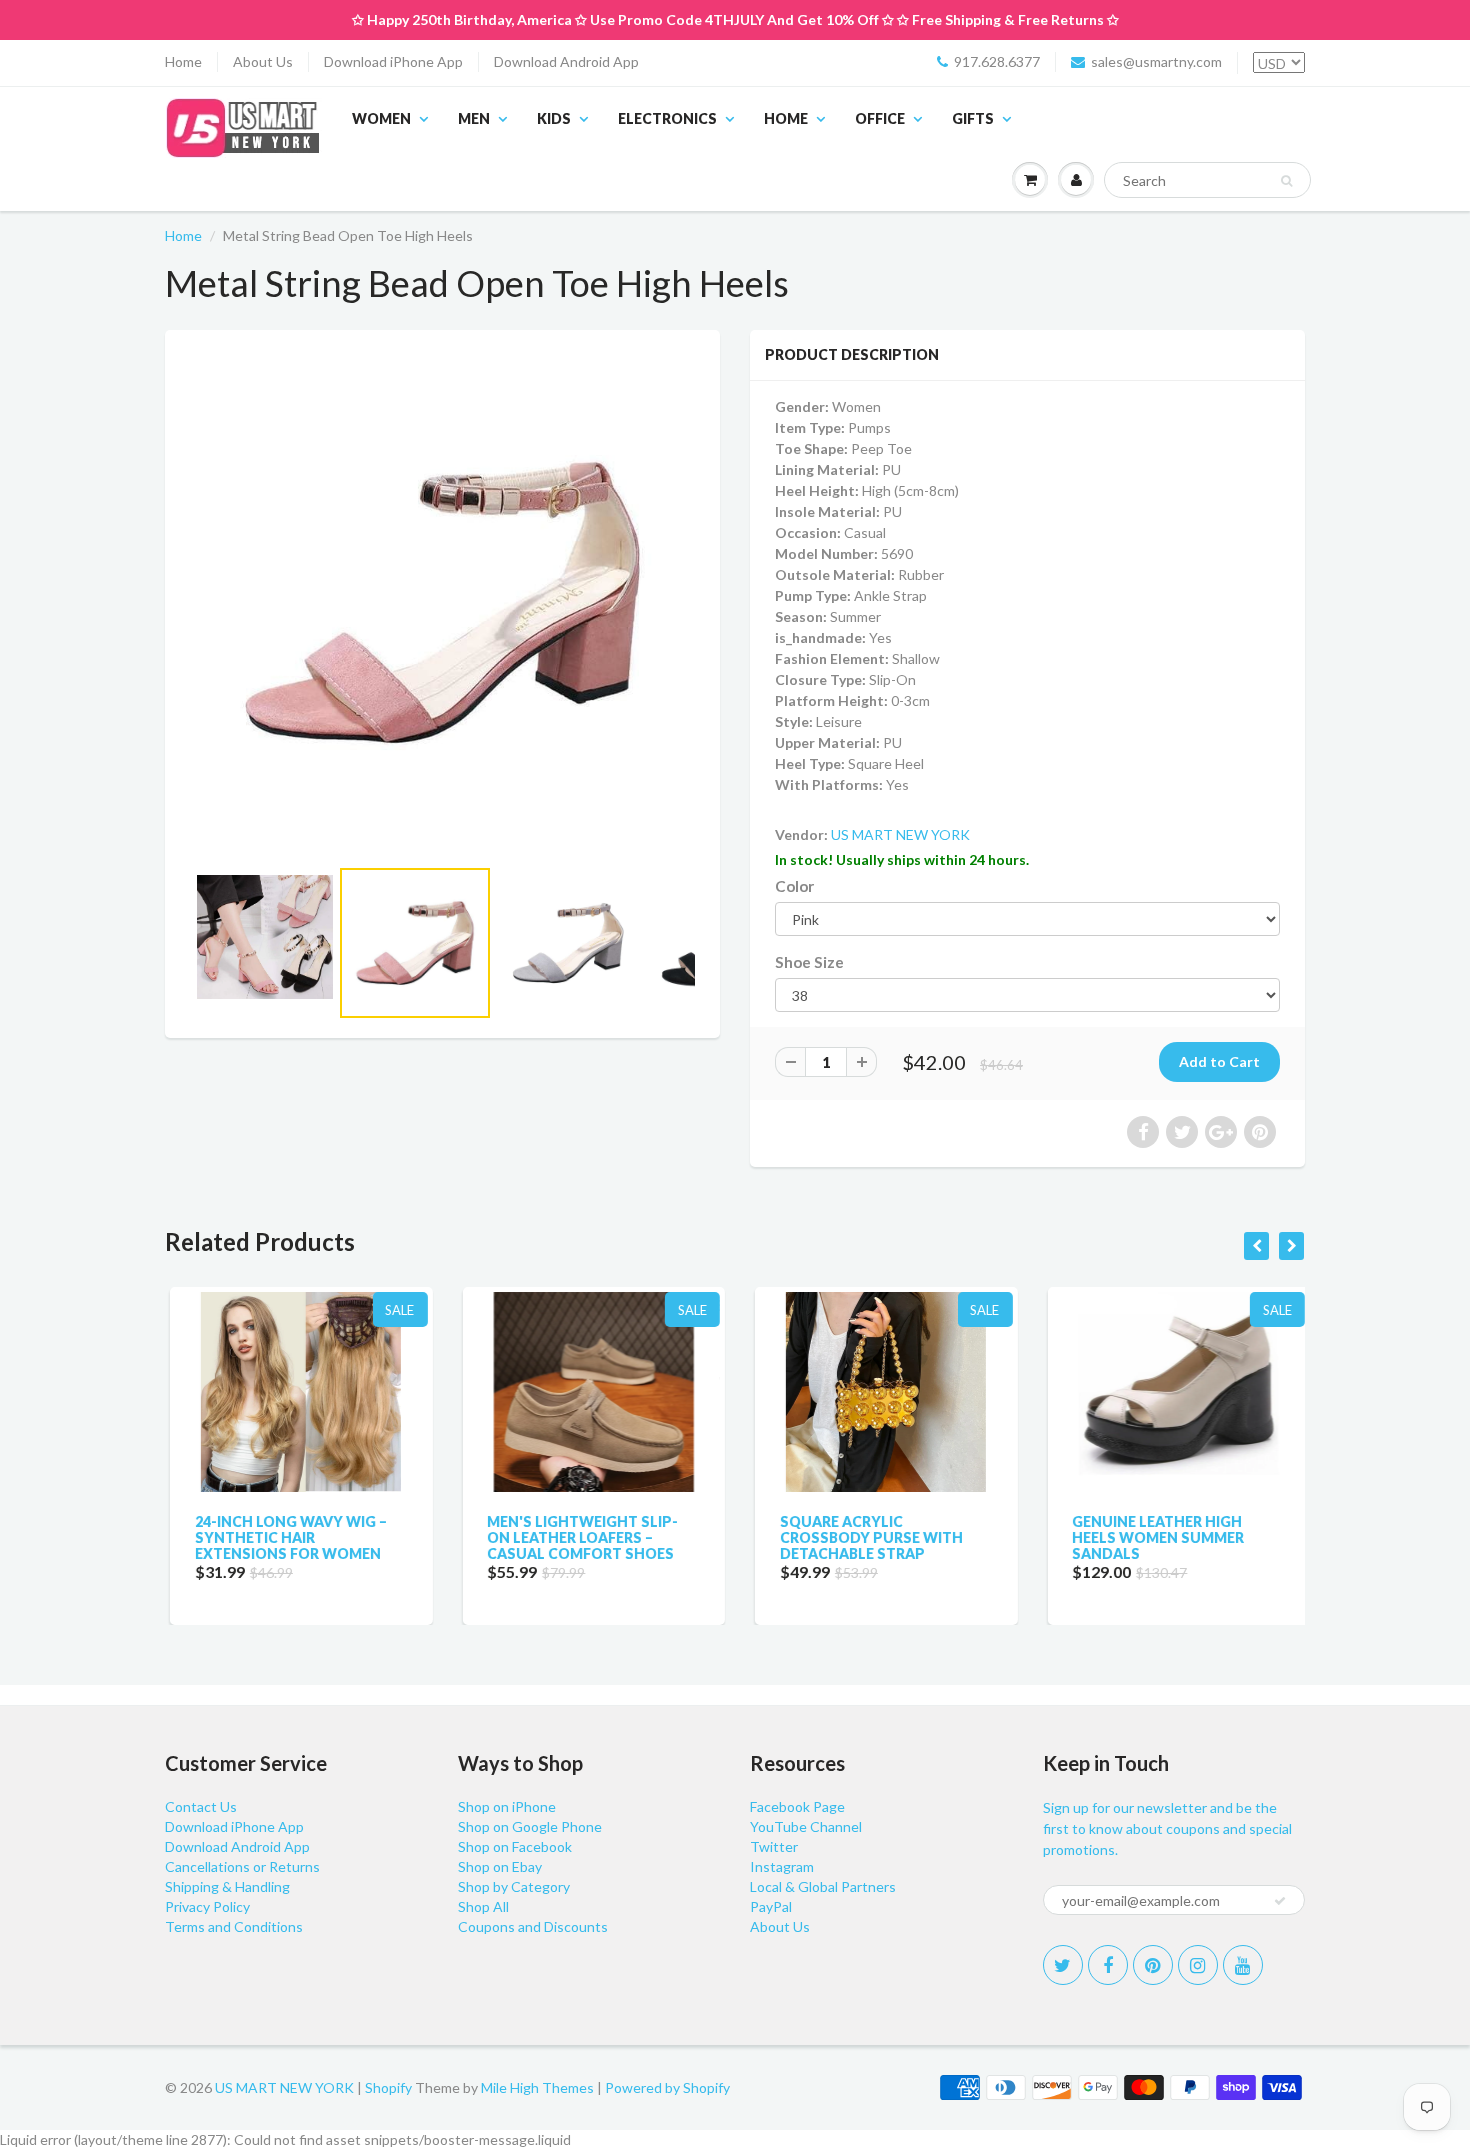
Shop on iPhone (507, 1806)
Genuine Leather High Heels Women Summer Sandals (1154, 1537)
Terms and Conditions (234, 1926)
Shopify (388, 2087)
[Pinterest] (1153, 1965)
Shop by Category (514, 1886)
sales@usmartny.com (1156, 61)
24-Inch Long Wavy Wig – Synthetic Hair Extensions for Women (286, 1537)
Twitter (774, 1846)
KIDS (554, 118)
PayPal (771, 1906)
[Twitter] (1063, 1965)
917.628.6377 (997, 61)
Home (183, 61)
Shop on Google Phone (530, 1826)
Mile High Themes (537, 2087)
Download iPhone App (393, 61)
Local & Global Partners (823, 1886)
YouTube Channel (806, 1826)
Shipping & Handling (227, 1886)
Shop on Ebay (500, 1866)
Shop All (483, 1906)
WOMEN (381, 118)
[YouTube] (1243, 1965)
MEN (474, 118)
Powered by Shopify (667, 2087)
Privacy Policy (207, 1906)
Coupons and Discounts (533, 1926)
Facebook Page (797, 1806)
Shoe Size (809, 962)
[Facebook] (1108, 1965)
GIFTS (973, 118)
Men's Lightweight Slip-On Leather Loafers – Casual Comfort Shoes (578, 1537)
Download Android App (566, 61)
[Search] (1286, 181)
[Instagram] (1198, 1965)
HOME (786, 118)
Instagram (782, 1866)
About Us (263, 61)
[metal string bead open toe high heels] (442, 602)
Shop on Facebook (515, 1846)
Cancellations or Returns (242, 1866)
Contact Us (201, 1806)
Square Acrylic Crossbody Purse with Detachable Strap (866, 1537)
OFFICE (880, 118)
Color (794, 886)
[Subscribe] (1280, 1901)
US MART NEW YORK (900, 834)
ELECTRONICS (667, 118)
